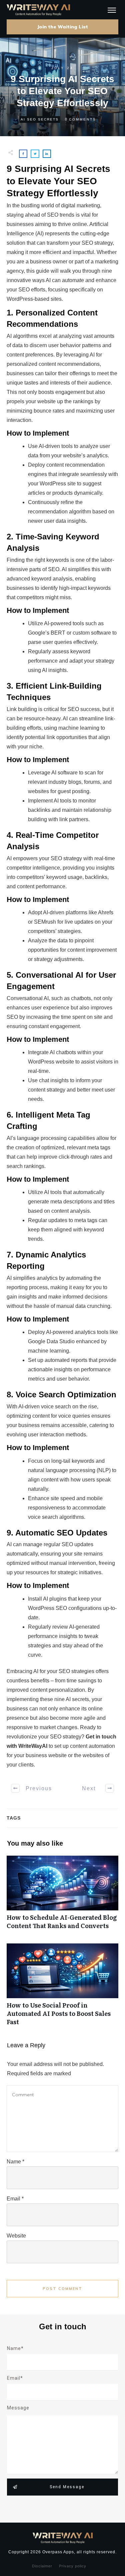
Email (15, 2199)
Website (16, 2236)
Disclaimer (42, 2566)
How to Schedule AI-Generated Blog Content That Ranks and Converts (62, 1896)
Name (15, 2162)
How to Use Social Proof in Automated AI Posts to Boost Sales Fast (62, 1988)
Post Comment (62, 2289)
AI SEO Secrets (40, 119)
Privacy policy (73, 2566)
